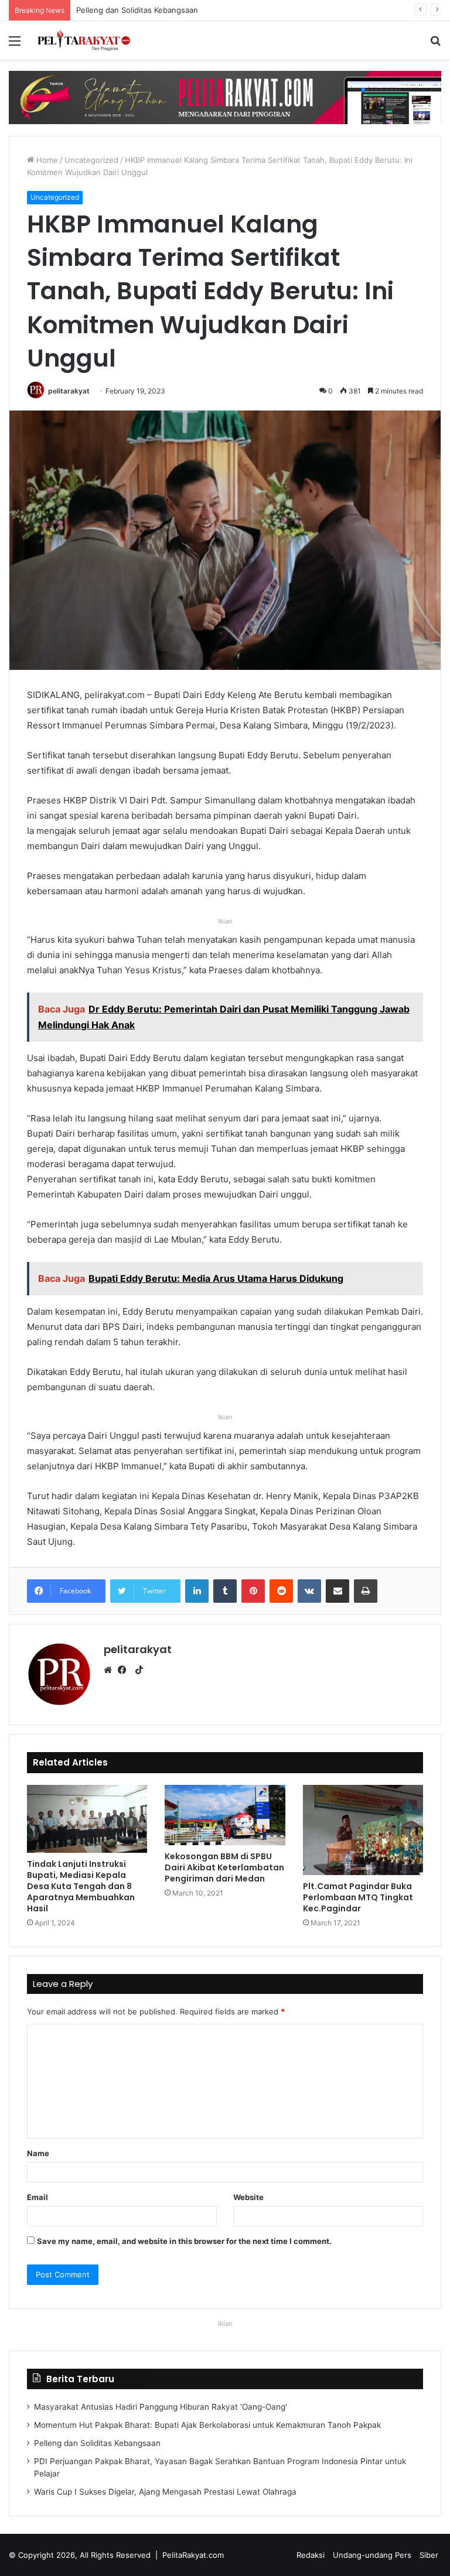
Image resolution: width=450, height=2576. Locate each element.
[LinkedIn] (197, 1591)
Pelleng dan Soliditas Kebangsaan (97, 2443)
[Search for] (435, 45)
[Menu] (15, 45)
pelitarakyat (69, 391)
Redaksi (311, 2555)
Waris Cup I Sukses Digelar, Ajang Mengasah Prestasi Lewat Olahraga (165, 2492)
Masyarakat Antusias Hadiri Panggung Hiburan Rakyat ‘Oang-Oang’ (161, 2407)
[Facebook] (125, 1670)
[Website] (111, 1670)
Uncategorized (91, 160)
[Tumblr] (225, 1591)
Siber (429, 2555)
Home (46, 160)
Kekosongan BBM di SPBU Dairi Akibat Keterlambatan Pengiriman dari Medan (224, 1867)
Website (248, 2197)
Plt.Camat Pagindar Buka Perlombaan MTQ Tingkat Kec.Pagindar (358, 1897)
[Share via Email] (337, 1591)
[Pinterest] (253, 1591)
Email (37, 2197)
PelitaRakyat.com (193, 2555)
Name (38, 2153)
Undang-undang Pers (372, 2555)
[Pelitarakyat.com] (91, 40)
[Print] (366, 1591)
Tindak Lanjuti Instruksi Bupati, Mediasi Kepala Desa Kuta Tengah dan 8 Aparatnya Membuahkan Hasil (81, 1886)
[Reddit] (281, 1591)
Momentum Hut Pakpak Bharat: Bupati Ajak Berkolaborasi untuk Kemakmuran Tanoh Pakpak (207, 2425)
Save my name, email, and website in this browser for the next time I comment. (184, 2241)
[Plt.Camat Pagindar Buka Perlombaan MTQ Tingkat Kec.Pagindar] (363, 1830)
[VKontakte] (309, 1591)
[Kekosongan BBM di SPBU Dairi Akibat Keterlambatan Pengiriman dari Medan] (225, 1815)
